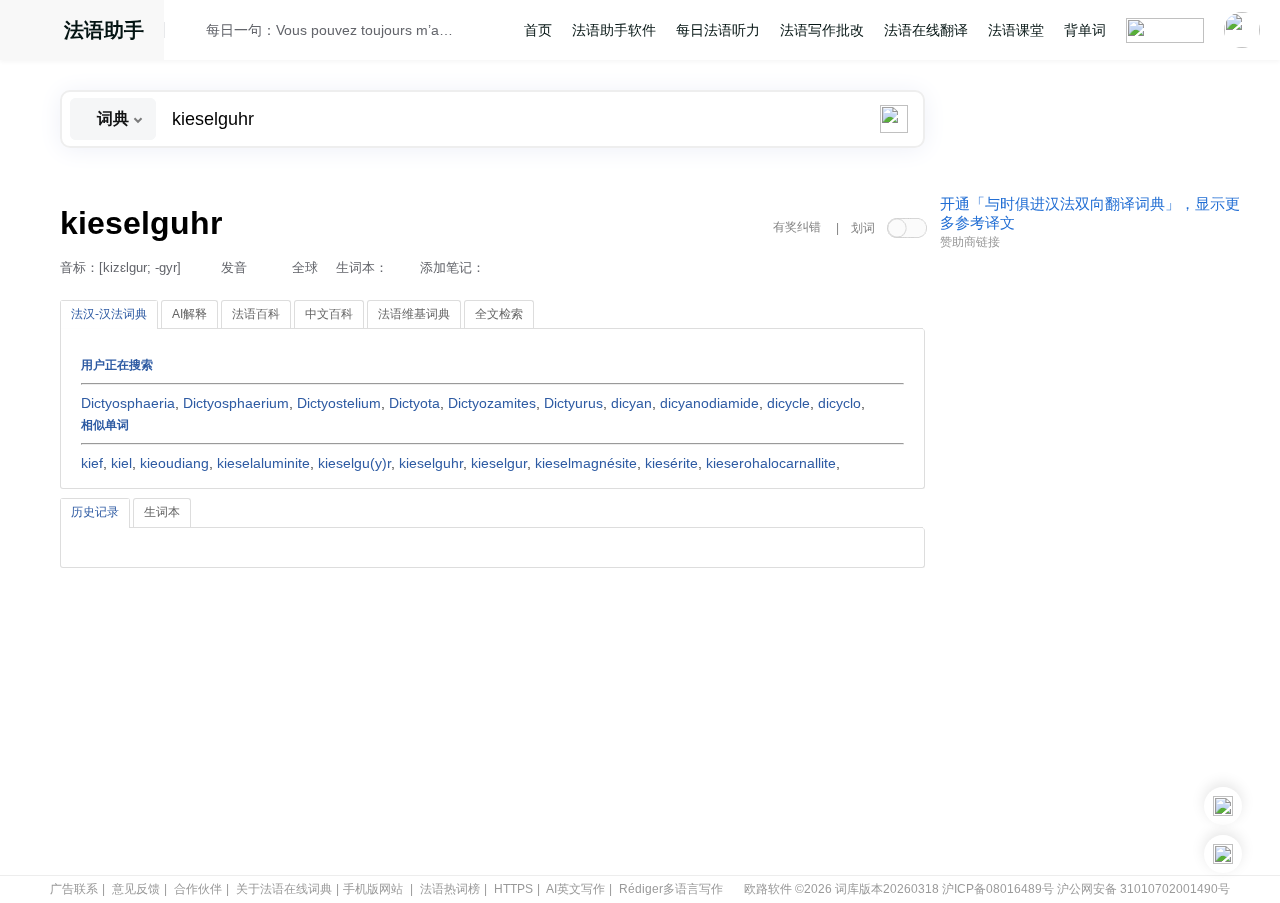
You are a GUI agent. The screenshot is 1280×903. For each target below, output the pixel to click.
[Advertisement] (1090, 563)
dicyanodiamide (709, 403)
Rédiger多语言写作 (671, 889)
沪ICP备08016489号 (998, 889)
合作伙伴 (198, 889)
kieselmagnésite (586, 463)
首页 (538, 30)
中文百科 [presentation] (329, 314)
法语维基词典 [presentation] (414, 314)
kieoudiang (174, 463)
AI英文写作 (575, 889)
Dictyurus (573, 403)
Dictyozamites (492, 403)
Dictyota (414, 403)
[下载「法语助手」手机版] (1223, 806)
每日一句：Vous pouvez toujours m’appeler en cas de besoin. (331, 30)
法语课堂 (1016, 30)
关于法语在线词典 (284, 889)
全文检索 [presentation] (499, 314)
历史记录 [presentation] (95, 512)
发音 (234, 267)
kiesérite (671, 463)
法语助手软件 (614, 30)
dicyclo (839, 403)
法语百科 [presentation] (256, 314)
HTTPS (513, 889)
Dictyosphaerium (236, 403)
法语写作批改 (822, 30)
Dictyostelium (339, 403)
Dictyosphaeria (128, 403)
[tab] (109, 315)
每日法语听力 (718, 30)
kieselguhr (431, 463)
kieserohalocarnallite (771, 463)
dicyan (631, 403)
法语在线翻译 (926, 30)
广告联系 (74, 889)
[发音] (191, 33)
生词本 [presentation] (162, 512)
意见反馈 (136, 889)
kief (92, 463)
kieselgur (499, 463)
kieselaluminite (263, 463)
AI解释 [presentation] (189, 314)
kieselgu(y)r (354, 463)
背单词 (1085, 30)
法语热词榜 (450, 889)
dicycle (788, 403)
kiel (121, 463)
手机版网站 (373, 889)
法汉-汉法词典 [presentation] (109, 314)
